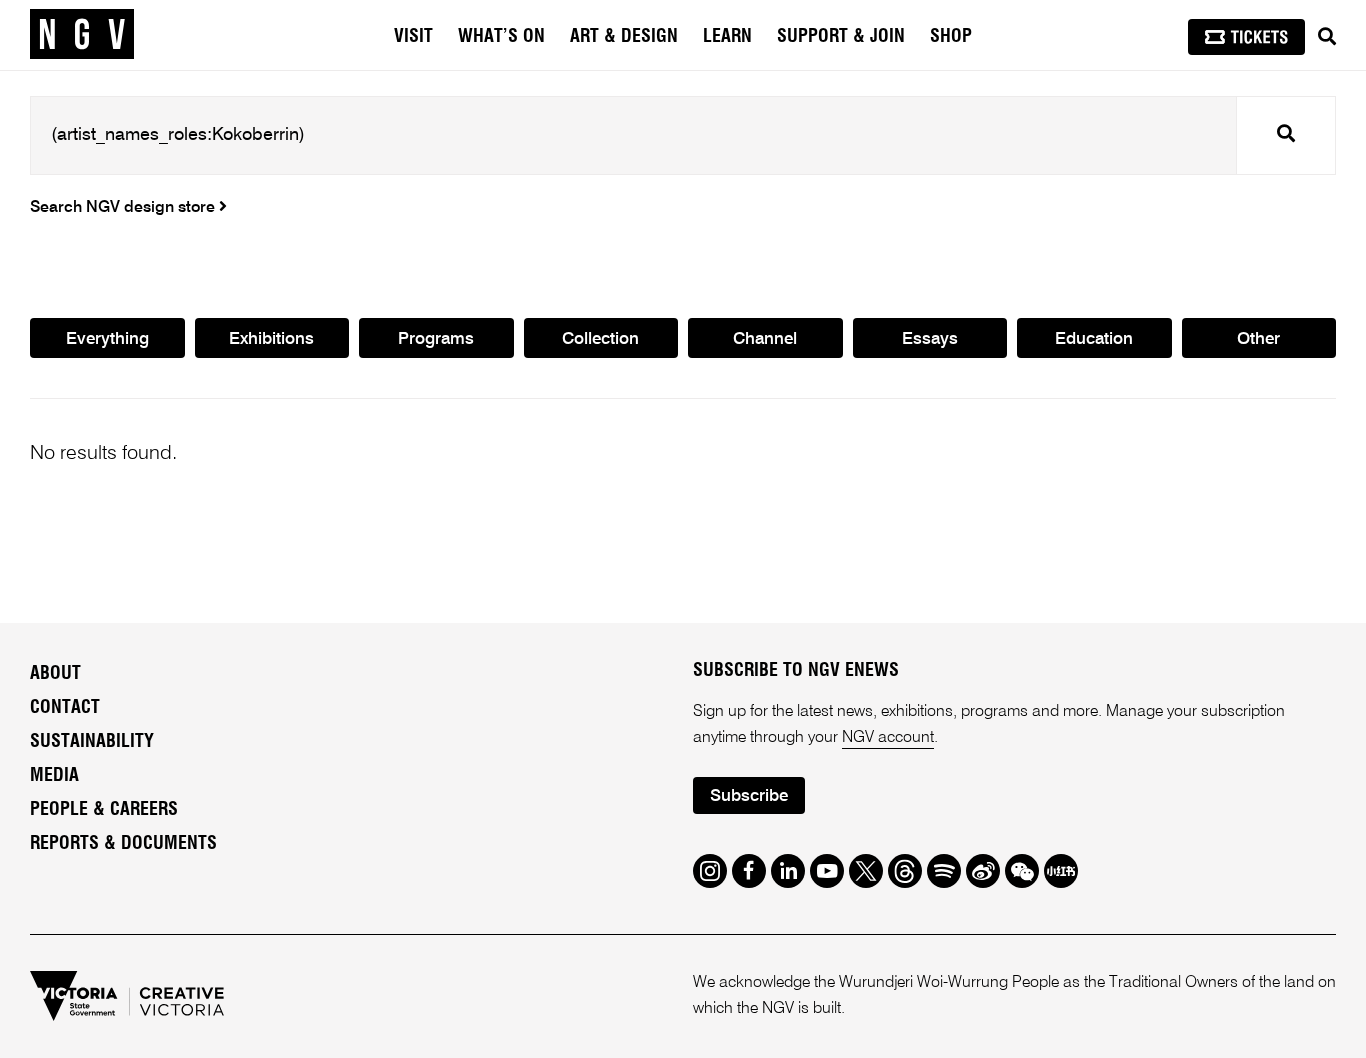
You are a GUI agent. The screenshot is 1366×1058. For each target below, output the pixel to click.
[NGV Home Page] (82, 35)
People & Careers (104, 810)
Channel (765, 339)
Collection (600, 339)
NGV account (888, 738)
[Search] (1327, 37)
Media (54, 776)
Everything (107, 339)
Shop (951, 37)
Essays (930, 339)
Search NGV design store (124, 208)
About (55, 674)
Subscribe (749, 796)
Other (1258, 339)
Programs (436, 339)
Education (1094, 339)
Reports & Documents (123, 844)
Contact (65, 708)
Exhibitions (271, 339)
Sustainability (92, 742)
